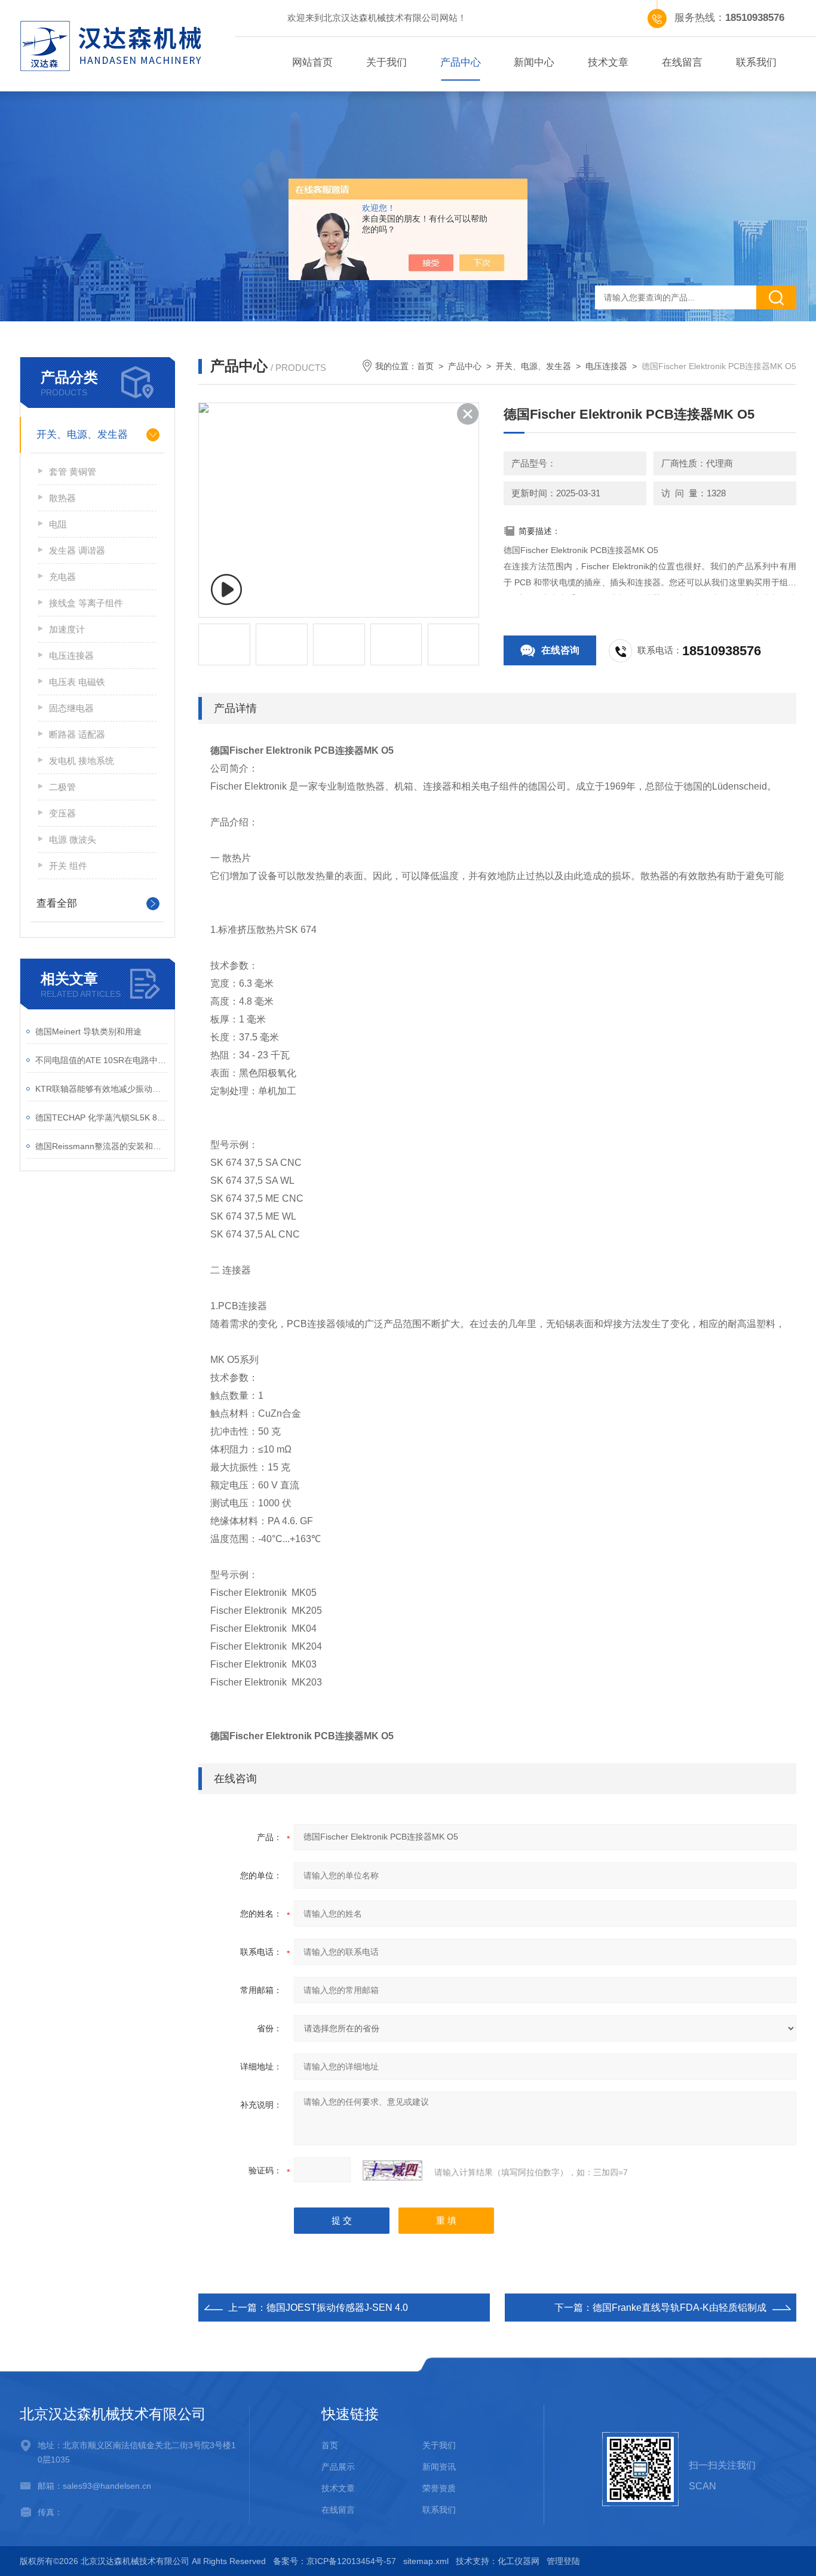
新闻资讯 (439, 2467)
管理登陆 (563, 2561)
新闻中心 (534, 62)
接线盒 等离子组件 (86, 603)
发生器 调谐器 (77, 550)
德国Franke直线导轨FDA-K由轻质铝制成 (680, 2308)
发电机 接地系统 (82, 761)
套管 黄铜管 (73, 472)
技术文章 (608, 62)
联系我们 (756, 62)
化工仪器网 (519, 2561)
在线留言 (682, 62)
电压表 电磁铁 (77, 682)
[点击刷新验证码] (392, 2170)
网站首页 (312, 62)
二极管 (62, 787)
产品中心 (461, 62)
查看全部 (57, 903)
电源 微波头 (73, 839)
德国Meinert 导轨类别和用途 (88, 1031)
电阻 (58, 524)
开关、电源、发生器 (82, 435)
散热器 (62, 498)
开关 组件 (68, 866)
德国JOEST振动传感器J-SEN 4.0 (337, 2308)
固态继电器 (71, 708)
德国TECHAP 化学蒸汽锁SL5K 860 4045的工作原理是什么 (102, 1117)
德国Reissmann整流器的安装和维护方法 (102, 1146)
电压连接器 (71, 655)
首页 (425, 366)
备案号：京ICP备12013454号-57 (335, 2561)
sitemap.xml (426, 2561)
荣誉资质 (439, 2488)
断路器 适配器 (77, 734)
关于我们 (386, 62)
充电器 (62, 577)
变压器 (62, 813)
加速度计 (67, 629)
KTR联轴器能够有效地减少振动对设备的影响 (102, 1089)
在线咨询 (560, 650)
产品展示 (338, 2467)
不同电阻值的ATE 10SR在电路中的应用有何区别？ (102, 1060)
